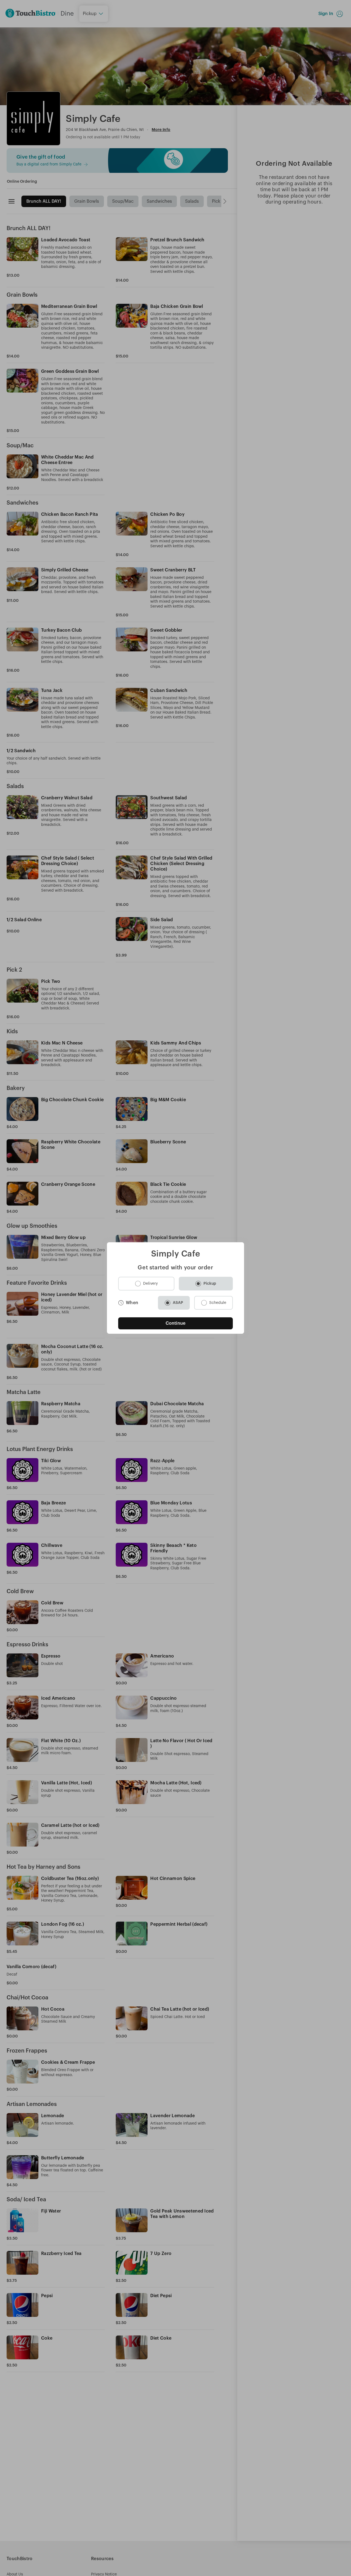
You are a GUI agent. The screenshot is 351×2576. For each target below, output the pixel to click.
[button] (146, 1284)
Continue (176, 1323)
